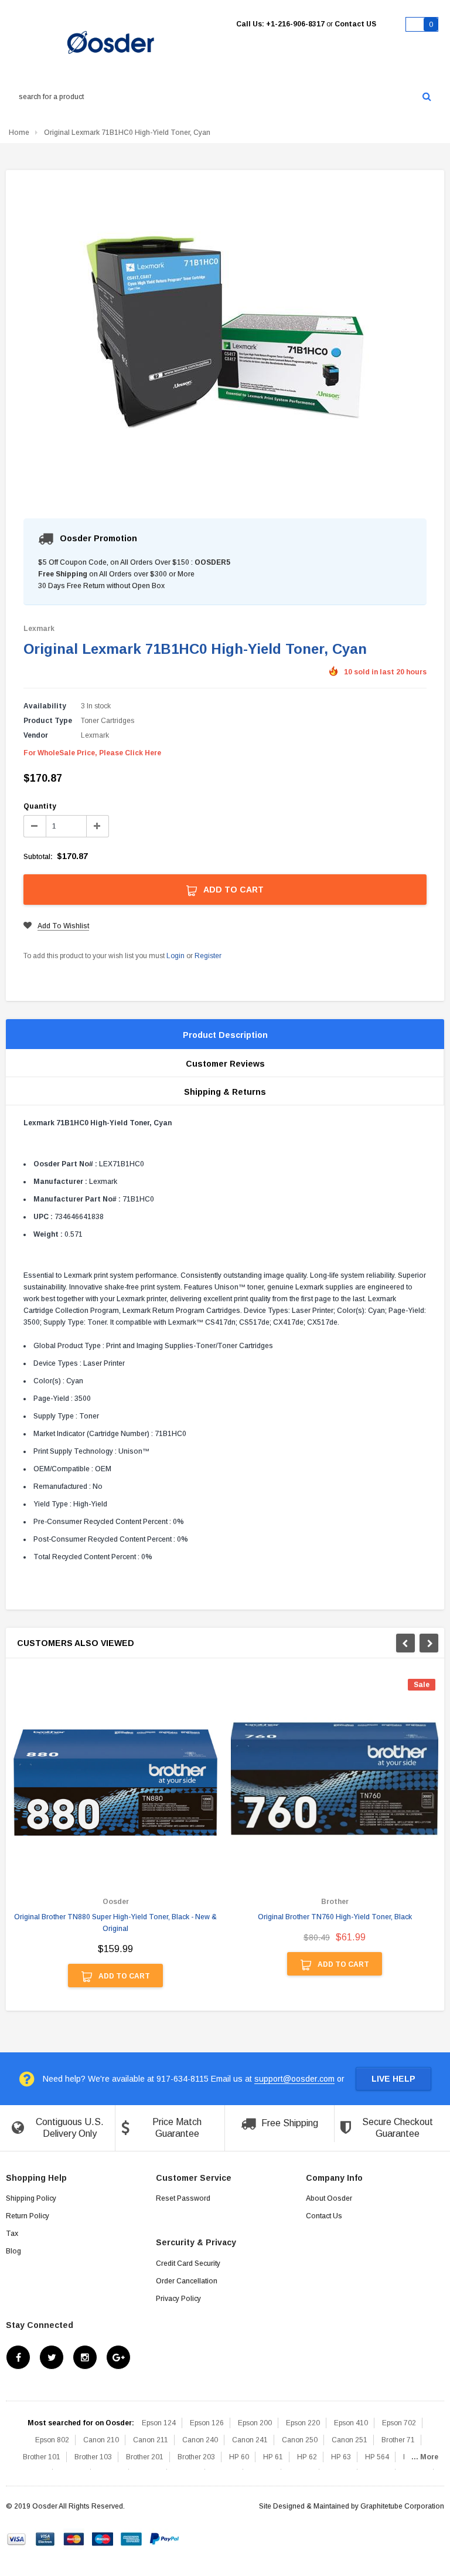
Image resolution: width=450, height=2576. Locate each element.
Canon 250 (300, 2440)
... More (425, 2457)
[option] (115, 1839)
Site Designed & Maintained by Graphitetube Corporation (352, 2506)
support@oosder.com (294, 2079)
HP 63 (341, 2457)
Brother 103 (93, 2457)
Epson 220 (303, 2423)
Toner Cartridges (108, 721)
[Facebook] (18, 2357)
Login (175, 956)
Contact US (355, 24)
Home (19, 133)
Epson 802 (52, 2440)
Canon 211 (151, 2440)
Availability (45, 706)
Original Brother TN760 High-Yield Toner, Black (335, 1917)
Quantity (40, 806)
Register (208, 956)
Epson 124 (159, 2423)
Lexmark (39, 629)
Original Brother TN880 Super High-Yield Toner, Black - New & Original (115, 1923)
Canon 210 (101, 2440)
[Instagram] (85, 2357)
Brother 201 (145, 2457)
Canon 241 (250, 2440)
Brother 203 (196, 2457)
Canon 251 (350, 2440)
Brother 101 (42, 2457)
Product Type (48, 721)
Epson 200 (255, 2423)
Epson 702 (399, 2423)
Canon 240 (200, 2440)
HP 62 (307, 2457)
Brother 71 (398, 2440)
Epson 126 (207, 2423)
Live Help (393, 2079)
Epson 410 (351, 2423)
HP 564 (377, 2457)
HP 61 (273, 2457)
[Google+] (118, 2357)
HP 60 (239, 2457)
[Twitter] (52, 2357)
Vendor (36, 735)
